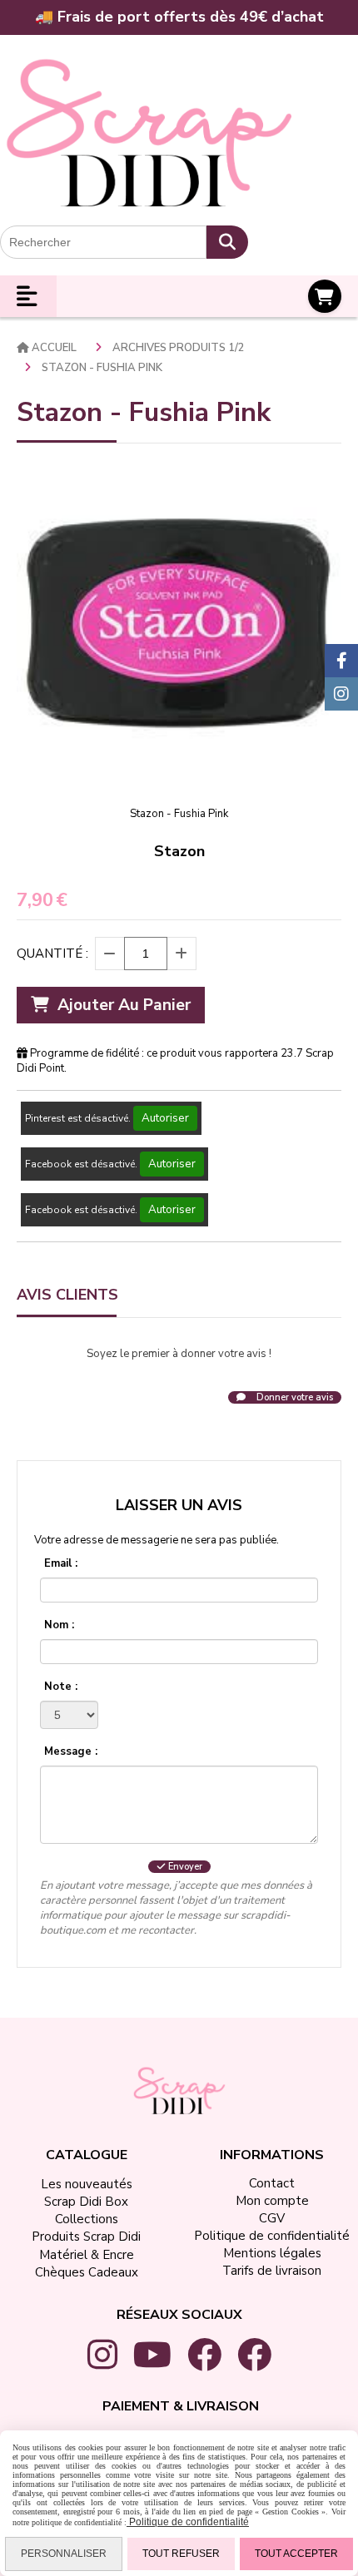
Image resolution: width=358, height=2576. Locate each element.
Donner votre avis (293, 1397)
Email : (61, 1563)
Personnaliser (64, 2554)
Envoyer (184, 1867)
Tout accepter (296, 2554)
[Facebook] (341, 661)
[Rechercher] (227, 242)
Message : (71, 1751)
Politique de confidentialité (188, 2522)
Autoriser (165, 1118)
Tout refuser (181, 2554)
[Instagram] (341, 694)
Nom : (59, 1625)
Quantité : (52, 954)
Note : (61, 1687)
